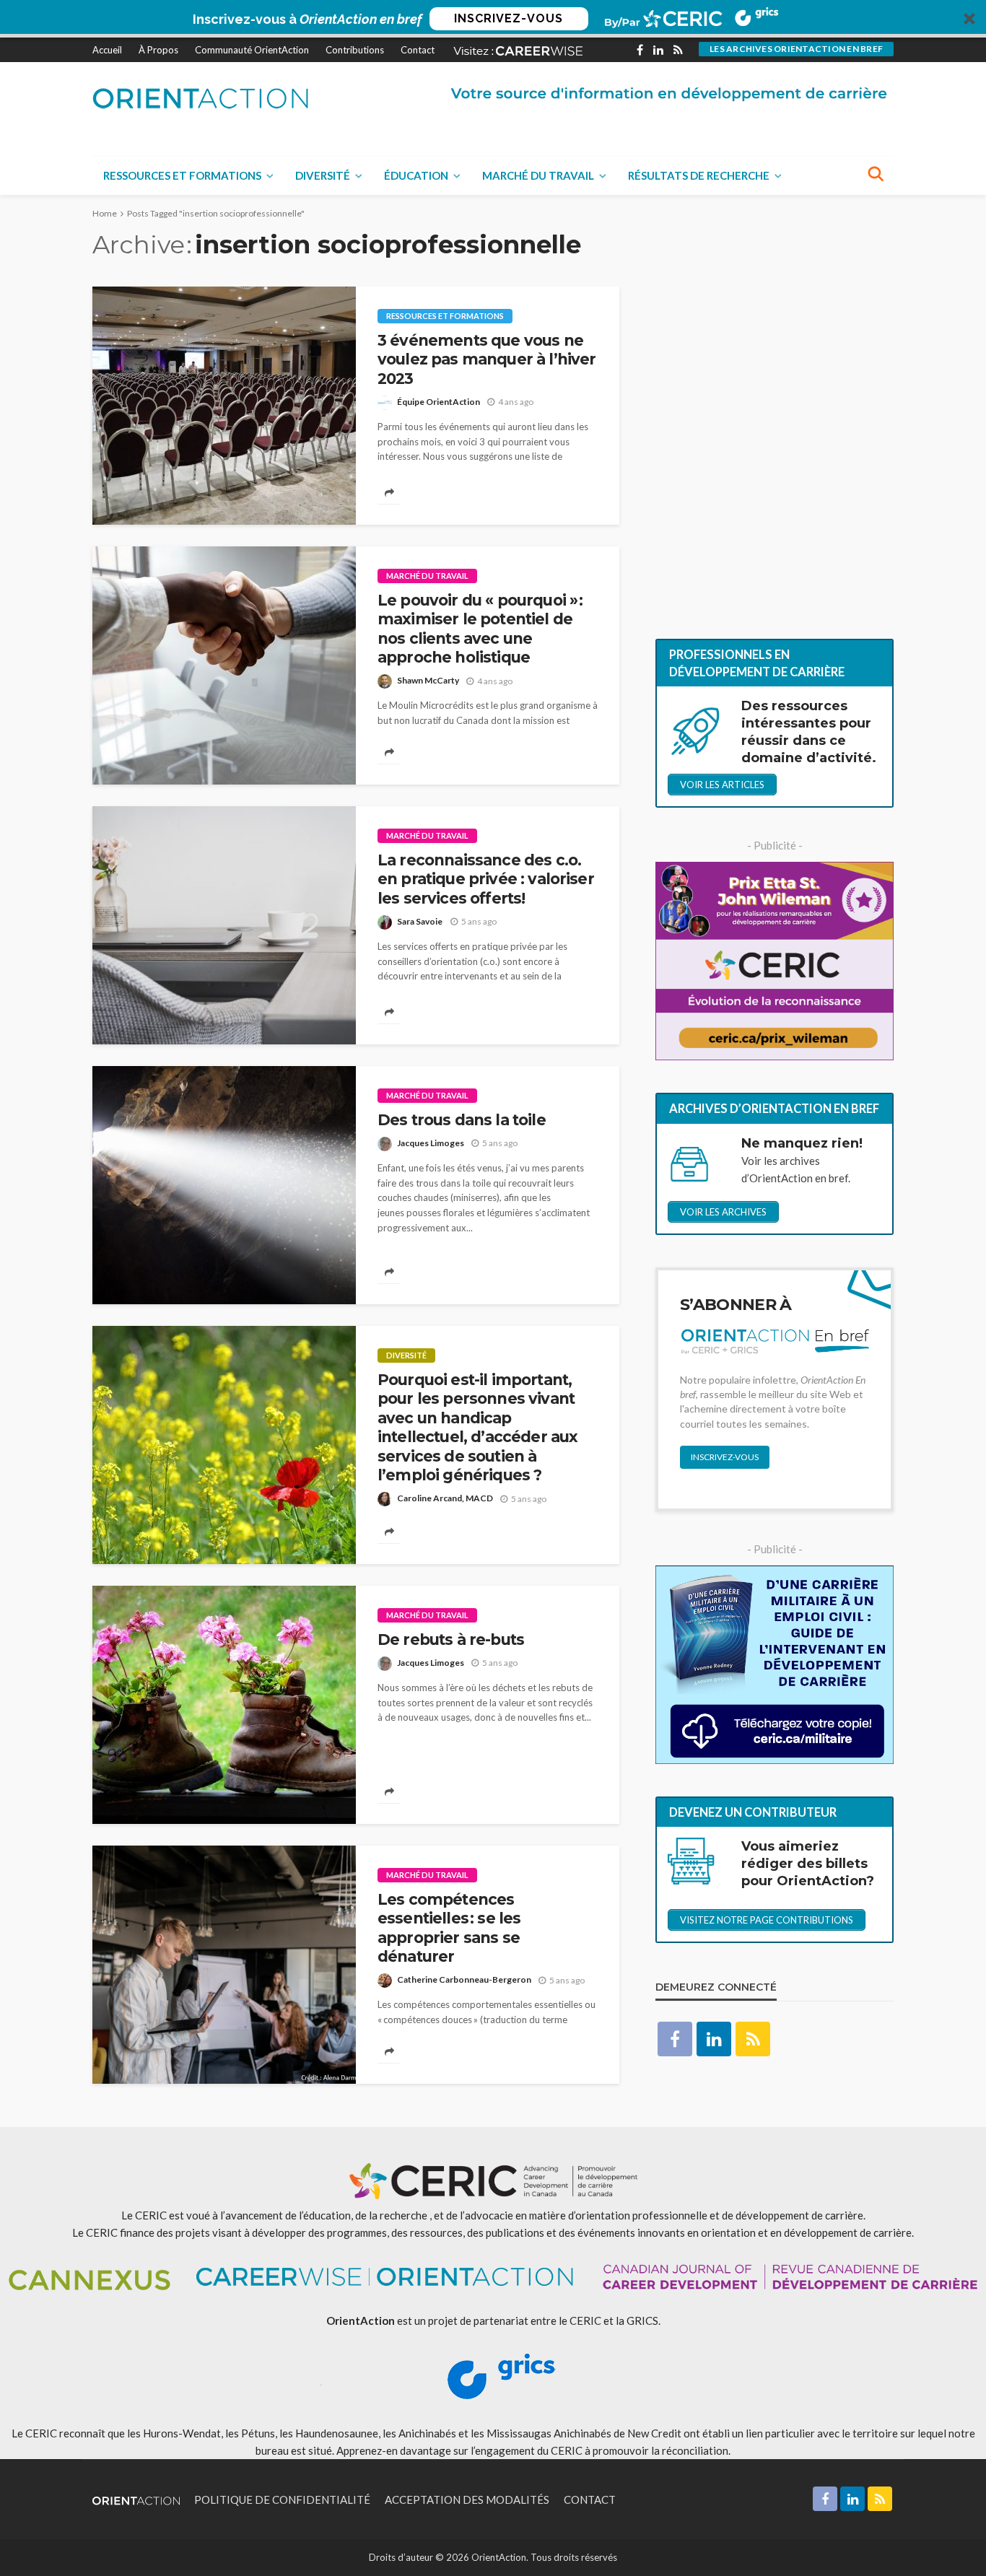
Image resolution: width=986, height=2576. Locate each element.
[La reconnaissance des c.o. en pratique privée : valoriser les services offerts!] (224, 925)
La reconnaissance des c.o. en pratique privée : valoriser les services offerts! (486, 879)
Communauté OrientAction (252, 50)
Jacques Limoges (431, 1143)
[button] (493, 19)
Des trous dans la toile (462, 1120)
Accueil (107, 50)
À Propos (158, 50)
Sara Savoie (420, 921)
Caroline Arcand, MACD (445, 1498)
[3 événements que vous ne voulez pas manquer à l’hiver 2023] (224, 406)
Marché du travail (538, 175)
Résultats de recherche (699, 175)
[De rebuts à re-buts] (224, 1705)
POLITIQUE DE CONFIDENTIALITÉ (282, 2499)
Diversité (323, 175)
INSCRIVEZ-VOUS (509, 18)
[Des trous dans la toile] (224, 1185)
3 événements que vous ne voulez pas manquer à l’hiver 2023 (487, 359)
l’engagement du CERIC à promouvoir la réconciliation (599, 2450)
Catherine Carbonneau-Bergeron (464, 1979)
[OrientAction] (201, 98)
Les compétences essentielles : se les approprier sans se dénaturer (449, 1928)
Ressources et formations (182, 175)
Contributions (355, 50)
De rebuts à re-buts (451, 1640)
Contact (418, 50)
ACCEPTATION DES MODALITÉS (467, 2499)
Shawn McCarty (428, 680)
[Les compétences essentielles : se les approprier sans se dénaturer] (224, 1965)
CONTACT (590, 2499)
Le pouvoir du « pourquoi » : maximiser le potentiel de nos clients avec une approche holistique (480, 629)
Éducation (416, 175)
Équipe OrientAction (439, 402)
